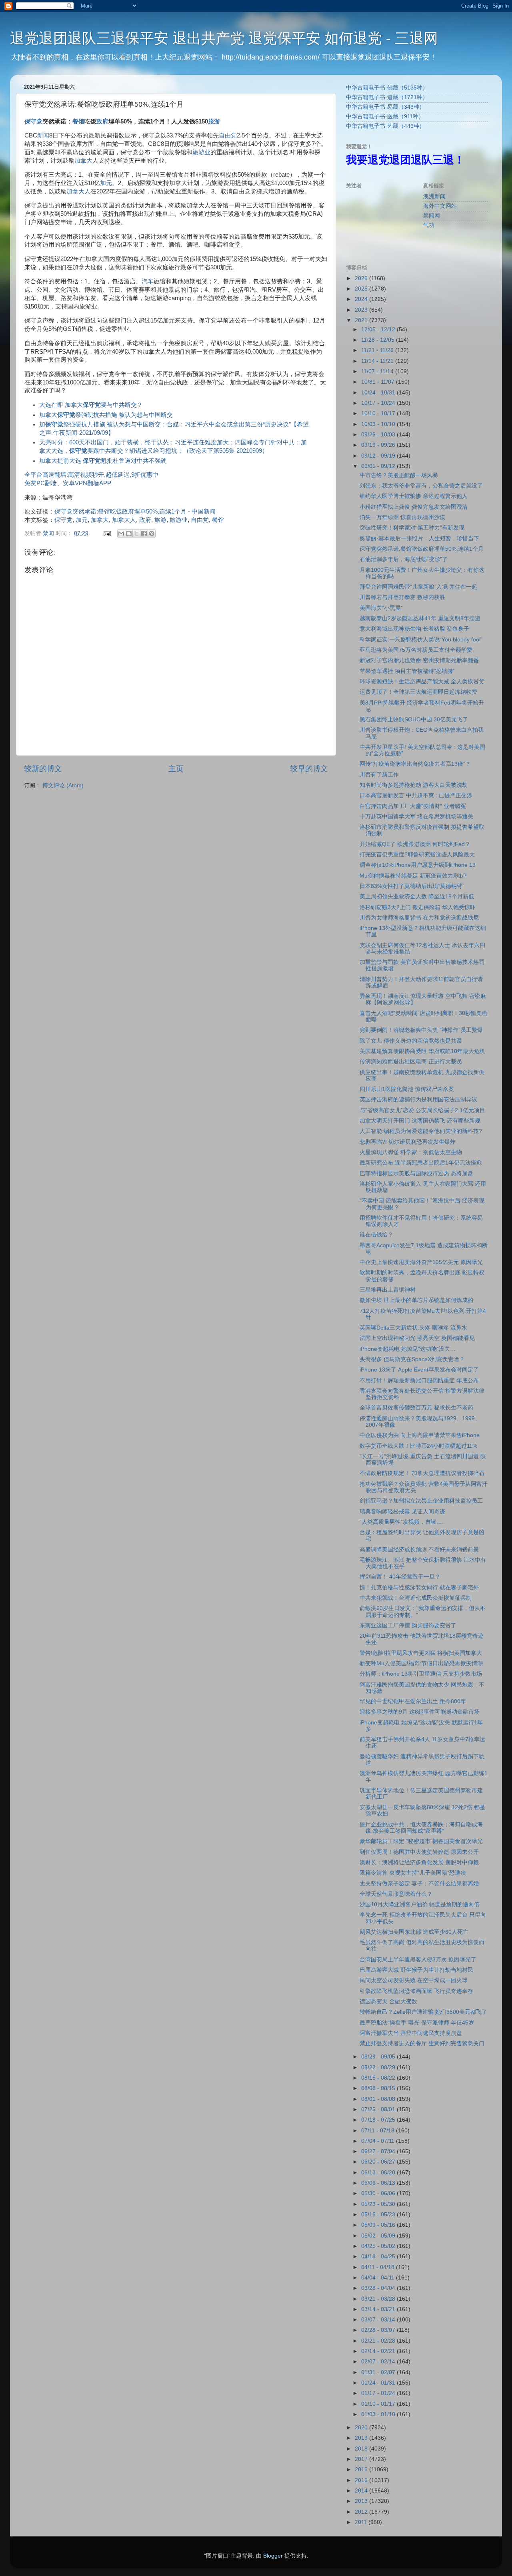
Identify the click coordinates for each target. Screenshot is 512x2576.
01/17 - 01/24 (379, 2393)
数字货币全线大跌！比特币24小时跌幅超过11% (418, 1446)
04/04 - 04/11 (379, 2278)
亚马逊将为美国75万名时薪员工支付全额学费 (416, 650)
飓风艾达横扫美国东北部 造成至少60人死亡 (414, 1932)
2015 (362, 2480)
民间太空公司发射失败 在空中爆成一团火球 (414, 1980)
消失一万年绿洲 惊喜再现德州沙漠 (402, 517)
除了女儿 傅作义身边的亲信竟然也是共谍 (411, 1041)
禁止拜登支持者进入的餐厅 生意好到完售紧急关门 (422, 2043)
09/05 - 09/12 (379, 466)
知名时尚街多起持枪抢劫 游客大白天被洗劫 (414, 785)
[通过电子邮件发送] (121, 534)
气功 (429, 225)
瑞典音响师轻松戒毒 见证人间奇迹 (402, 1512)
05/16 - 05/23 (379, 2215)
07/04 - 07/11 (379, 2141)
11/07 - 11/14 (378, 371)
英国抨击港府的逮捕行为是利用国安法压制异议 (418, 1100)
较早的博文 (309, 769)
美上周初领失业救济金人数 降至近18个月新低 (417, 897)
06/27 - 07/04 (379, 2151)
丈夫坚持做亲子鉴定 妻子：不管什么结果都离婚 (419, 1884)
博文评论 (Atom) (63, 785)
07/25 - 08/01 (379, 2109)
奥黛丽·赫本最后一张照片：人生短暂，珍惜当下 (419, 538)
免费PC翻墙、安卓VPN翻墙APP (68, 483)
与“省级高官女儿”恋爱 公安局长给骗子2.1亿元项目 (422, 1110)
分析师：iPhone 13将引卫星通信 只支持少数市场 (421, 1674)
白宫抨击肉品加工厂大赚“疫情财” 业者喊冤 (413, 806)
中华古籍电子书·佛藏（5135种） (387, 88)
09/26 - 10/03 (379, 435)
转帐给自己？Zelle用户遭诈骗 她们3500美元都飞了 (423, 2012)
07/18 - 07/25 (379, 2120)
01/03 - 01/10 (379, 2414)
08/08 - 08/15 (379, 2088)
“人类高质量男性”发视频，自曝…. (402, 1522)
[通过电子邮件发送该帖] (107, 533)
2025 (362, 289)
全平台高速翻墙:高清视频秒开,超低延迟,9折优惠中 (91, 475)
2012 (362, 2512)
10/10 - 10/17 (379, 413)
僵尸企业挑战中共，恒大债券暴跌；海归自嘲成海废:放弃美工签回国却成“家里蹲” (421, 1828)
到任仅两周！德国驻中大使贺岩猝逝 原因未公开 (419, 1852)
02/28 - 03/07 (379, 2330)
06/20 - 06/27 (379, 2162)
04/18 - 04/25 (379, 2256)
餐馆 (78, 121)
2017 (362, 2459)
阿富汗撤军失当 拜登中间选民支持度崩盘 (411, 2033)
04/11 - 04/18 (379, 2267)
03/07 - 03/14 (379, 2320)
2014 (362, 2491)
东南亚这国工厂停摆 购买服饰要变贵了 (408, 1625)
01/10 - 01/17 (379, 2404)
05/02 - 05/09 (379, 2236)
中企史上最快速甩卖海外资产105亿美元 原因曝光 (421, 1262)
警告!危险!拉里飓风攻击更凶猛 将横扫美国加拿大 (421, 1653)
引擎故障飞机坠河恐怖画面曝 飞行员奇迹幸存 (416, 1991)
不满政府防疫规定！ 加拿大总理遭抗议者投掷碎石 (422, 1473)
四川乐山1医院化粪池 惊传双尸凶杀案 (407, 1089)
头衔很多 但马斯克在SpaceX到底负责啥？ (412, 1359)
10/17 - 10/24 (379, 403)
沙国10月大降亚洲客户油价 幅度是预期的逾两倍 (420, 1904)
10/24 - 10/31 (379, 393)
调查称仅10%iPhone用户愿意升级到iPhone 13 (418, 865)
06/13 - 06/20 (379, 2173)
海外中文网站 (440, 206)
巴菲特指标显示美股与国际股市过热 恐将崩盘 (416, 1174)
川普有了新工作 (379, 775)
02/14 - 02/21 (379, 2351)
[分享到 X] (136, 534)
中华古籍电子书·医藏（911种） (385, 116)
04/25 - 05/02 (379, 2246)
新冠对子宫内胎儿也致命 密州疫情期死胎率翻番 (419, 660)
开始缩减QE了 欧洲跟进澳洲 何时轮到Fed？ (415, 844)
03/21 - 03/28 (379, 2299)
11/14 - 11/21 (378, 361)
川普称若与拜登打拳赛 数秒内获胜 (402, 597)
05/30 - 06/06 (379, 2193)
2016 (362, 2469)
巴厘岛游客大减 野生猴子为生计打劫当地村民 (416, 1970)
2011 (362, 2522)
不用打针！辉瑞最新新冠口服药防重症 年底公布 (419, 1381)
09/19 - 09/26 (379, 445)
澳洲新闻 (434, 196)
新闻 (43, 135)
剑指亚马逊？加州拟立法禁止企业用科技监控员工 (421, 1501)
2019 (362, 2438)
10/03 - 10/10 (379, 424)
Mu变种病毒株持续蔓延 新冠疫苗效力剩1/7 (413, 876)
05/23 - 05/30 (379, 2204)
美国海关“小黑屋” (381, 608)
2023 (362, 310)
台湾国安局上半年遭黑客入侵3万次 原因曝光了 (418, 1960)
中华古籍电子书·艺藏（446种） (385, 126)
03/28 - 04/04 (379, 2288)
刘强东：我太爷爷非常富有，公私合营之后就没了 (421, 486)
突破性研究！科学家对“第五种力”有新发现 (412, 528)
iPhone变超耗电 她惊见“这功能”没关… (408, 1349)
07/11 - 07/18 (379, 2131)
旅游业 (201, 152)
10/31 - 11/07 (379, 382)
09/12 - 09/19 (379, 456)
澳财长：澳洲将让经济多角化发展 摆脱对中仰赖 (419, 1862)
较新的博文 (43, 769)
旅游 (214, 121)
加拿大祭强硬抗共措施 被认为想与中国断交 (106, 415)
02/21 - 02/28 (379, 2341)
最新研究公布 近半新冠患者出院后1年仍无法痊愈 (421, 1163)
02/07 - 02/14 (379, 2362)
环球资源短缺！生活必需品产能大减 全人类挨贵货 (422, 682)
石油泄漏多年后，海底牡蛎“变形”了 (404, 559)
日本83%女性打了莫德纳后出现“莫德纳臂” (412, 886)
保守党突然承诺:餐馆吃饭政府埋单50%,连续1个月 (120, 512)
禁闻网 (432, 216)
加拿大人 (78, 191)
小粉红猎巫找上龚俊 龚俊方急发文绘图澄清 (414, 507)
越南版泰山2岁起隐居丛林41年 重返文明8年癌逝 (420, 618)
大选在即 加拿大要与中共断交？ (91, 405)
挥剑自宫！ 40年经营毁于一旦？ (400, 1577)
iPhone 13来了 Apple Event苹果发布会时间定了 (419, 1370)
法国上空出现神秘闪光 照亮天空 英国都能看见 (417, 1338)
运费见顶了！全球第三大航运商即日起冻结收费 (418, 692)
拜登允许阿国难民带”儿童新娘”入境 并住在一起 (418, 587)
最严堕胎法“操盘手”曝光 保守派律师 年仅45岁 (417, 2023)
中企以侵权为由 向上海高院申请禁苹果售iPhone (420, 1435)
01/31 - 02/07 (379, 2372)
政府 (102, 121)
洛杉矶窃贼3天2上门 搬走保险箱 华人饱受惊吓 (418, 907)
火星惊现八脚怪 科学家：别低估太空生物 (411, 1152)
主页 (176, 769)
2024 (362, 299)
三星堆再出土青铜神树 (388, 1290)
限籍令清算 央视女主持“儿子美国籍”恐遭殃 (413, 1873)
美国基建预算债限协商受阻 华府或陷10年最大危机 (422, 1051)
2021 (362, 320)
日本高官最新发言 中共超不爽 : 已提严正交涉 (416, 795)
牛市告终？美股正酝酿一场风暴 (399, 475)
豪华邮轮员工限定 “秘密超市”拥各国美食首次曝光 (421, 1841)
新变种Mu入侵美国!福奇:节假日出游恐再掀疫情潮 (421, 1663)
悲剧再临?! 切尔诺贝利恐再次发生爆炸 (408, 1142)
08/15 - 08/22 (379, 2078)
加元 (106, 183)
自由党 (228, 135)
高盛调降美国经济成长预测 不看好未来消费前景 (419, 1550)
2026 (362, 278)
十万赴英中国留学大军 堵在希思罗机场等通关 (416, 817)
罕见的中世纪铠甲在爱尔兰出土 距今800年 (413, 1701)
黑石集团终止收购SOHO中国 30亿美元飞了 (414, 720)
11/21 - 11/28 (378, 350)
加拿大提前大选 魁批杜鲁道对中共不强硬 (103, 461)
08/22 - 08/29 (379, 2067)
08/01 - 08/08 (379, 2099)
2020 (362, 2428)
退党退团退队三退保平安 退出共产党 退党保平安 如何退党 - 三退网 (224, 38)
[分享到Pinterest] (152, 534)
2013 (362, 2501)
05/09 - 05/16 (379, 2225)
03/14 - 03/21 (379, 2309)
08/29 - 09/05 (379, 2057)
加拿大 (83, 161)
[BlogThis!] (129, 534)
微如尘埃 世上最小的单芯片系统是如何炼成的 (416, 1300)
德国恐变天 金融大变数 (388, 2002)
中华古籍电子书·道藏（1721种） (387, 97)
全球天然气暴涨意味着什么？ (396, 1894)
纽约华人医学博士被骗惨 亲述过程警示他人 (414, 496)
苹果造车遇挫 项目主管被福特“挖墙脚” (407, 671)
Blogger (273, 2556)
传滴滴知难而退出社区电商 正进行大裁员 (411, 1062)
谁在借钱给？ (376, 1235)
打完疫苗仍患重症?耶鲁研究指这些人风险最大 (417, 855)
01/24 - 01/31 (379, 2383)
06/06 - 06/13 (379, 2183)
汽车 (148, 281)
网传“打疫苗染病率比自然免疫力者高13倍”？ (415, 764)
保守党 (33, 121)
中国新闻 (204, 512)
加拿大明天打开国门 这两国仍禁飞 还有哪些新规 (420, 1121)
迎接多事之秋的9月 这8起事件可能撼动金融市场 (420, 1712)
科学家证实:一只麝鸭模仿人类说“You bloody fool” (421, 640)
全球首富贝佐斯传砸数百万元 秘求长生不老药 (416, 1408)
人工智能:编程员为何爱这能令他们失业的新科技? (421, 1131)
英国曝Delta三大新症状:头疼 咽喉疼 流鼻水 (413, 1328)
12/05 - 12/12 (379, 329)
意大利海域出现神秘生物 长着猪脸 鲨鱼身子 (414, 629)
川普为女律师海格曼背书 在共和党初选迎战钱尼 (419, 918)
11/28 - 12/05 (379, 340)
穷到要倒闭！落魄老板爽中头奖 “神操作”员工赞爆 (421, 1030)
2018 (362, 2449)
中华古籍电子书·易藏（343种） (385, 107)
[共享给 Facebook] (144, 534)
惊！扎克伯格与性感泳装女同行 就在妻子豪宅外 (419, 1588)
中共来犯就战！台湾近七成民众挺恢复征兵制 (416, 1598)
